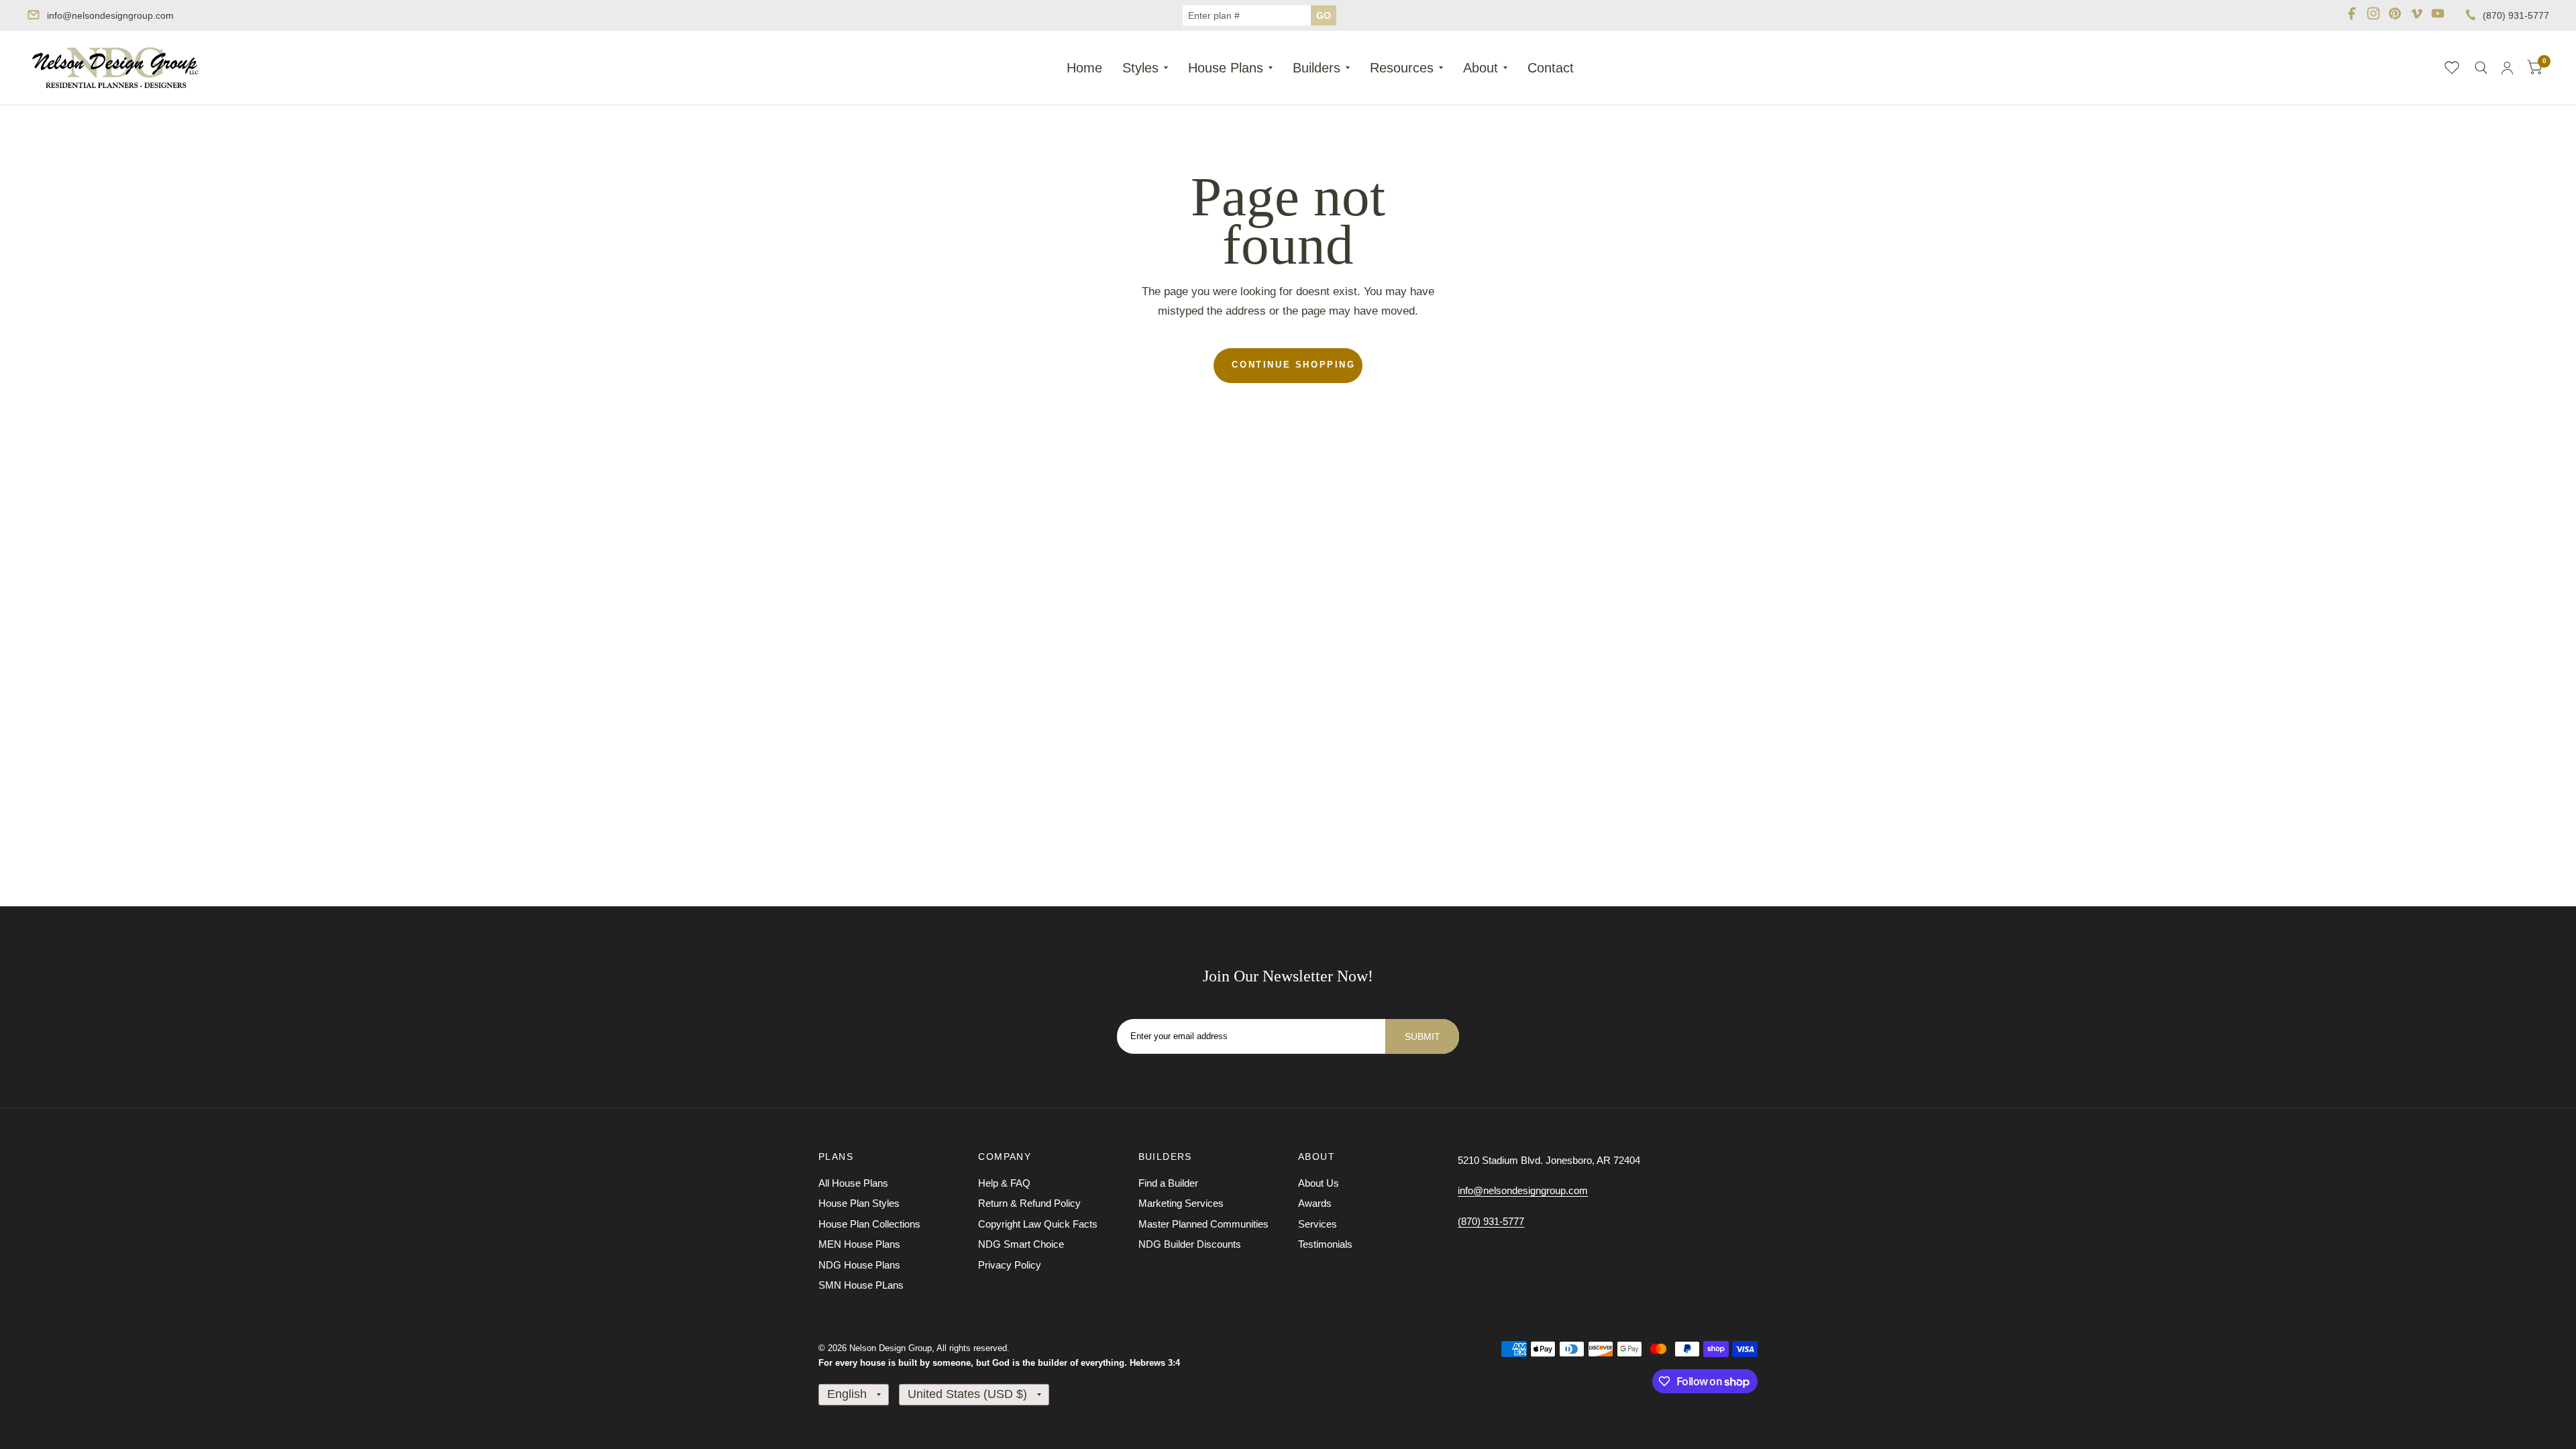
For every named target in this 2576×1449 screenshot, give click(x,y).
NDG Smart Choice (1021, 1244)
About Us (1319, 1183)
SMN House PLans (861, 1285)
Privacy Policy (1010, 1265)
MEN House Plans (859, 1244)
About (1481, 68)
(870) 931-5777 (2516, 15)
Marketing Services (1181, 1203)
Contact (1551, 68)
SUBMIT (1423, 1036)
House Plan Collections (869, 1224)
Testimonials (1325, 1244)
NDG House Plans (859, 1265)
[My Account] (2507, 68)
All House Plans (853, 1183)
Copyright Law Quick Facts (1038, 1224)
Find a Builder (1168, 1183)
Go (1324, 15)
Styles (1140, 68)
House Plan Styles (859, 1203)
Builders (1317, 68)
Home (1084, 68)
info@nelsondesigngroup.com (110, 15)
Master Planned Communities (1203, 1224)
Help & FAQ (1004, 1183)
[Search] (2481, 68)
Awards (1315, 1203)
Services (1318, 1224)
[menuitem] (1084, 68)
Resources (1402, 68)
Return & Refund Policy (1029, 1203)
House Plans (1226, 68)
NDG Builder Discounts (1190, 1244)
